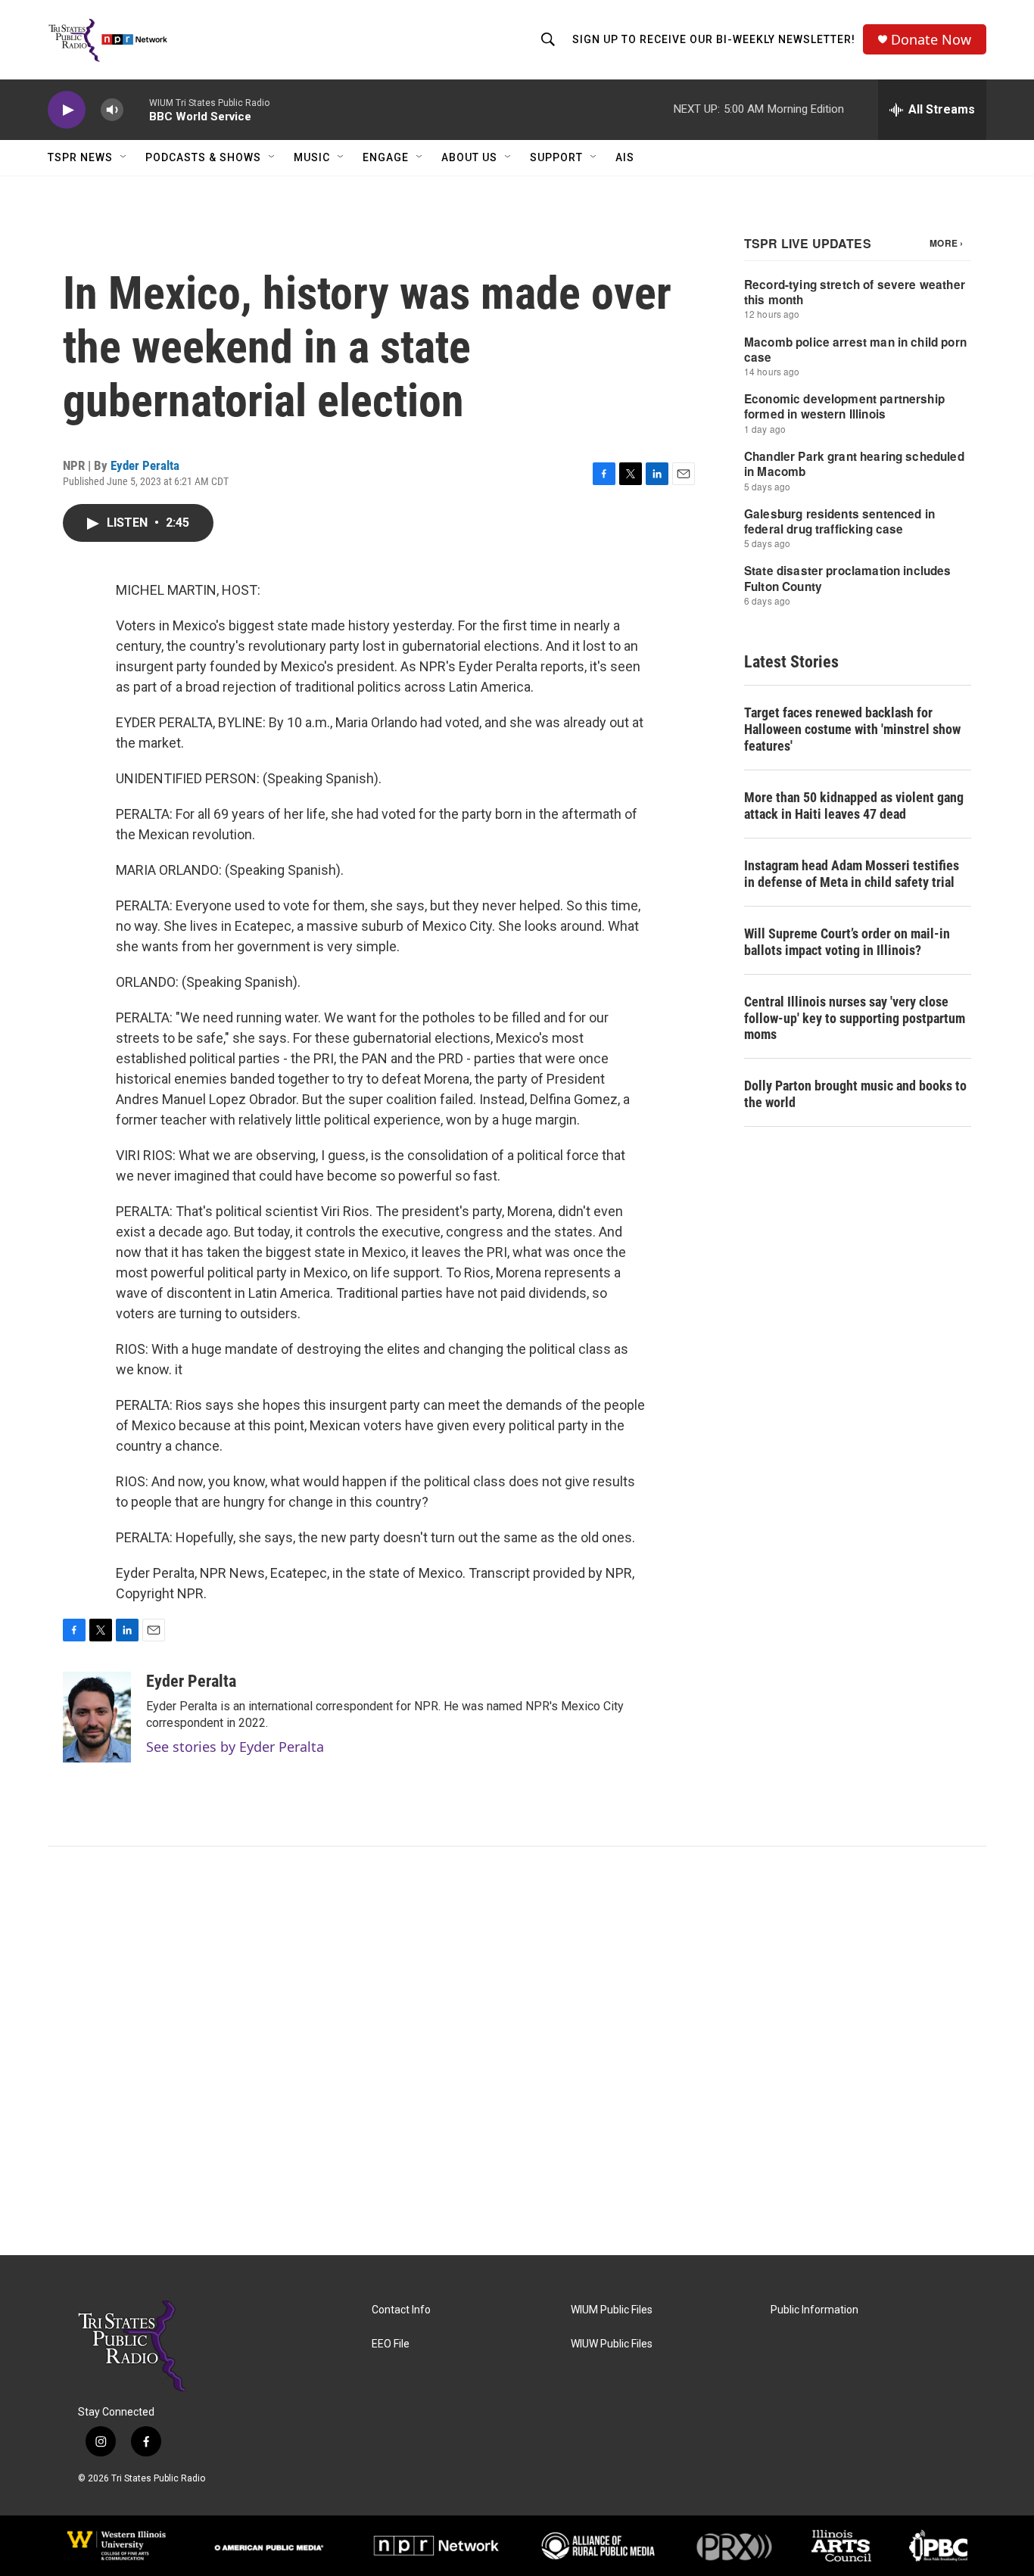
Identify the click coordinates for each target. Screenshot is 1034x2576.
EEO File (391, 2344)
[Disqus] (517, 2051)
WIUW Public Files (612, 2344)
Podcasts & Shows (203, 157)
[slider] (136, 109)
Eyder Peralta (145, 465)
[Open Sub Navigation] (124, 157)
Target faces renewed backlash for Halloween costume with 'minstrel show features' (852, 729)
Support (556, 157)
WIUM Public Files (612, 2310)
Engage (386, 157)
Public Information (814, 2310)
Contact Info (401, 2310)
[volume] (112, 110)
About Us (469, 157)
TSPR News (80, 157)
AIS (625, 157)
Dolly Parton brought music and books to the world (855, 1094)
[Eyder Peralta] (97, 1717)
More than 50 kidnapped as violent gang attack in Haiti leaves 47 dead (854, 806)
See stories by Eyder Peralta (235, 1747)
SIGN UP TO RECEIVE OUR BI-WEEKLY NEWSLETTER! (714, 39)
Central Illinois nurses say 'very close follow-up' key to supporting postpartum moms (855, 1018)
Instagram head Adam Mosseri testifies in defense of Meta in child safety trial (852, 874)
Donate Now (931, 40)
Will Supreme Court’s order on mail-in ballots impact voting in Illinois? (847, 942)
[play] (67, 110)
